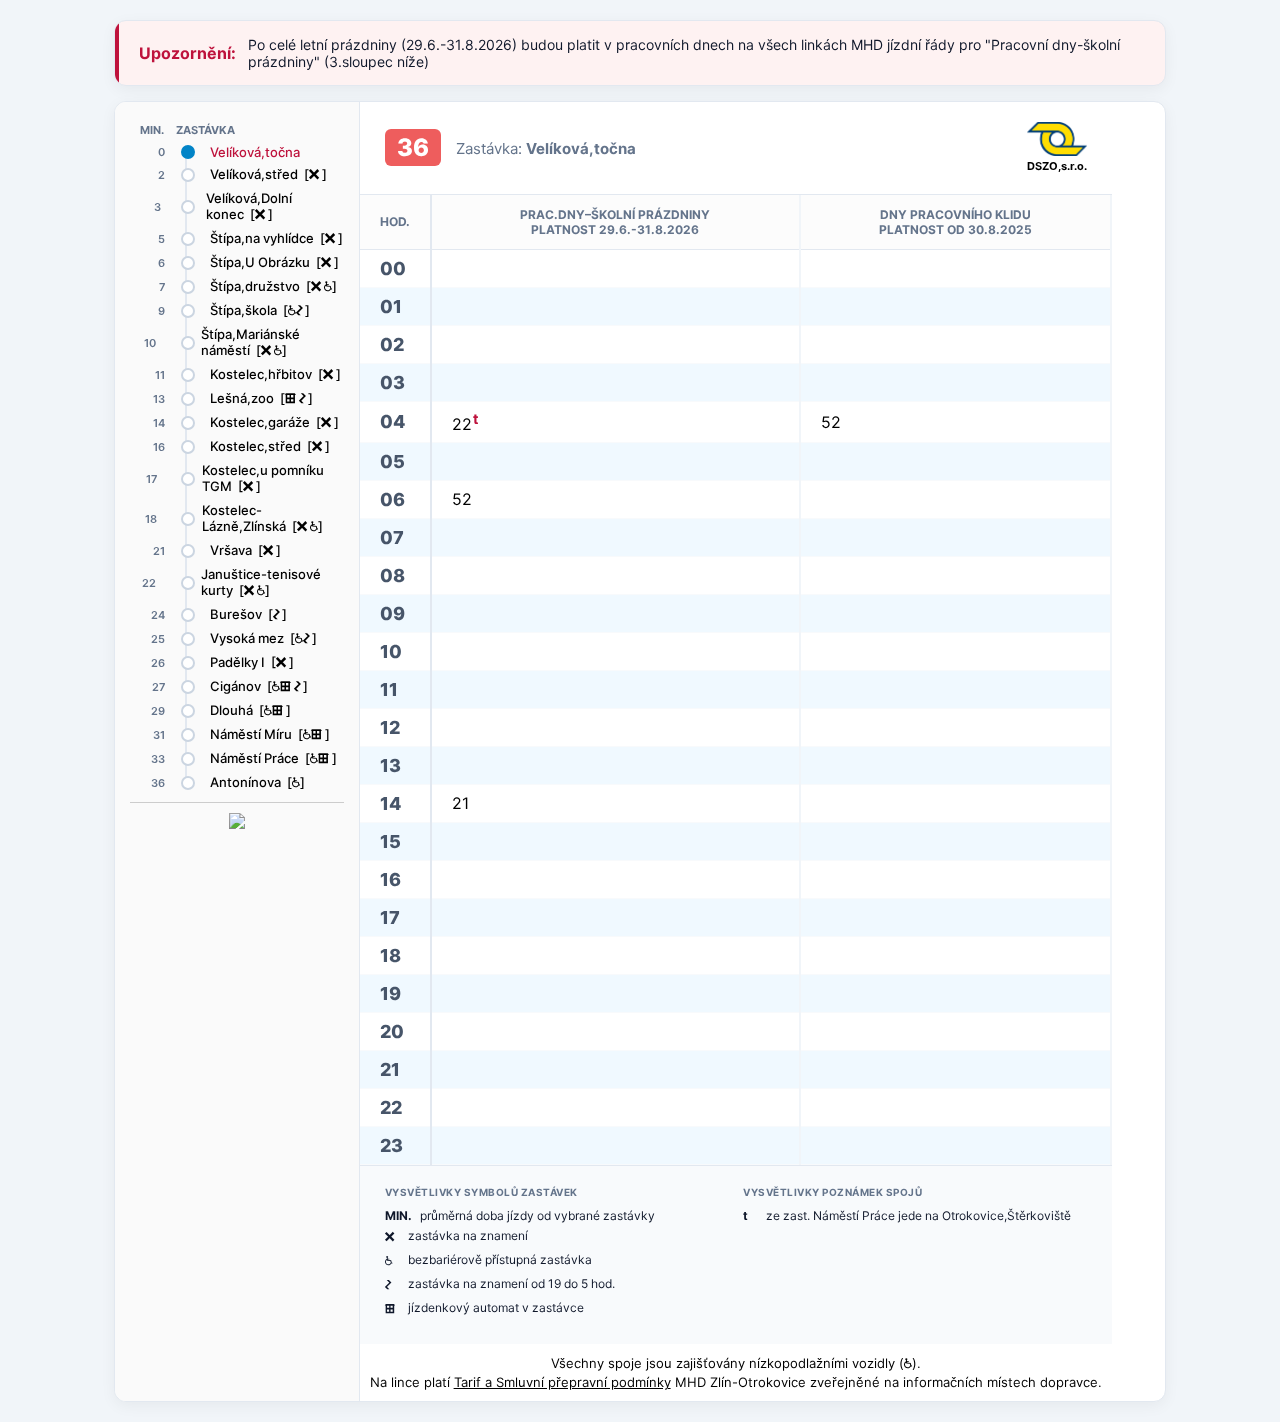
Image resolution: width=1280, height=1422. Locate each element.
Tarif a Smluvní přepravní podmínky (562, 1382)
